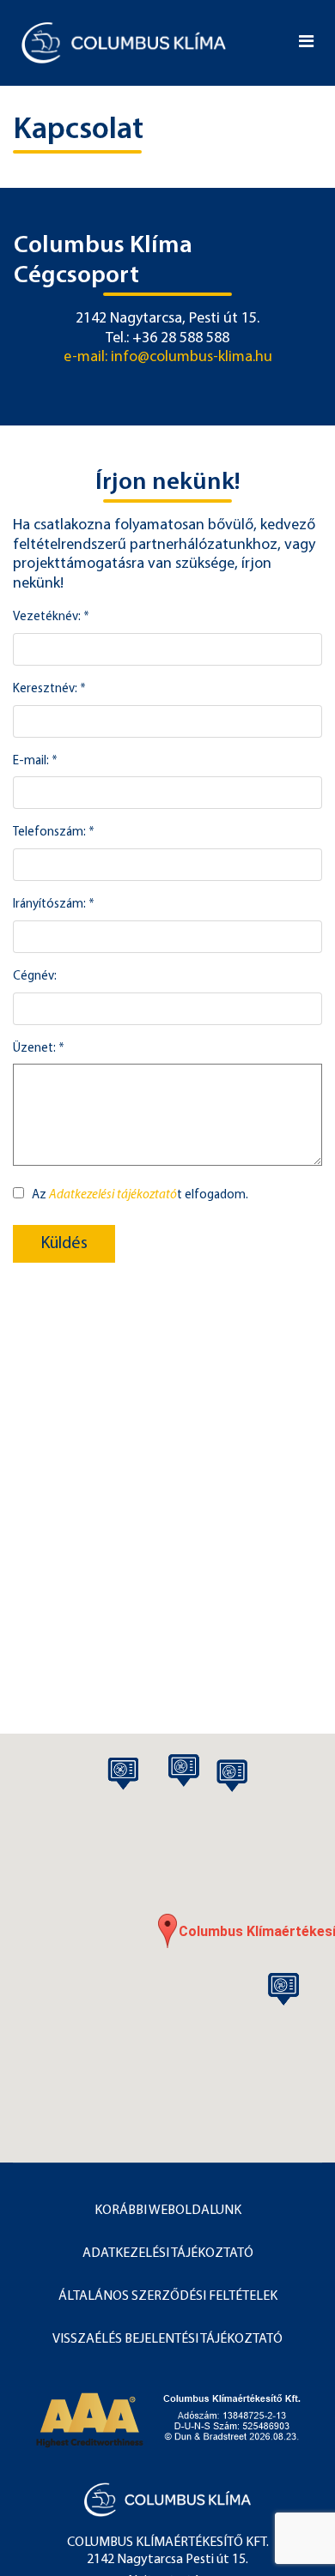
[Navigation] (306, 43)
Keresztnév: (49, 689)
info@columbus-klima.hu (192, 358)
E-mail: (35, 761)
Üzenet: (39, 1049)
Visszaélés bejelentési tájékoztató (167, 2339)
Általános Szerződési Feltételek (168, 2296)
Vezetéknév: (51, 617)
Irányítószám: (54, 905)
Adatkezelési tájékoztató (113, 1195)
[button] (167, 1931)
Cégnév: (35, 977)
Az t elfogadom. (140, 1195)
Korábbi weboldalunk (168, 2211)
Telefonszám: (54, 833)
